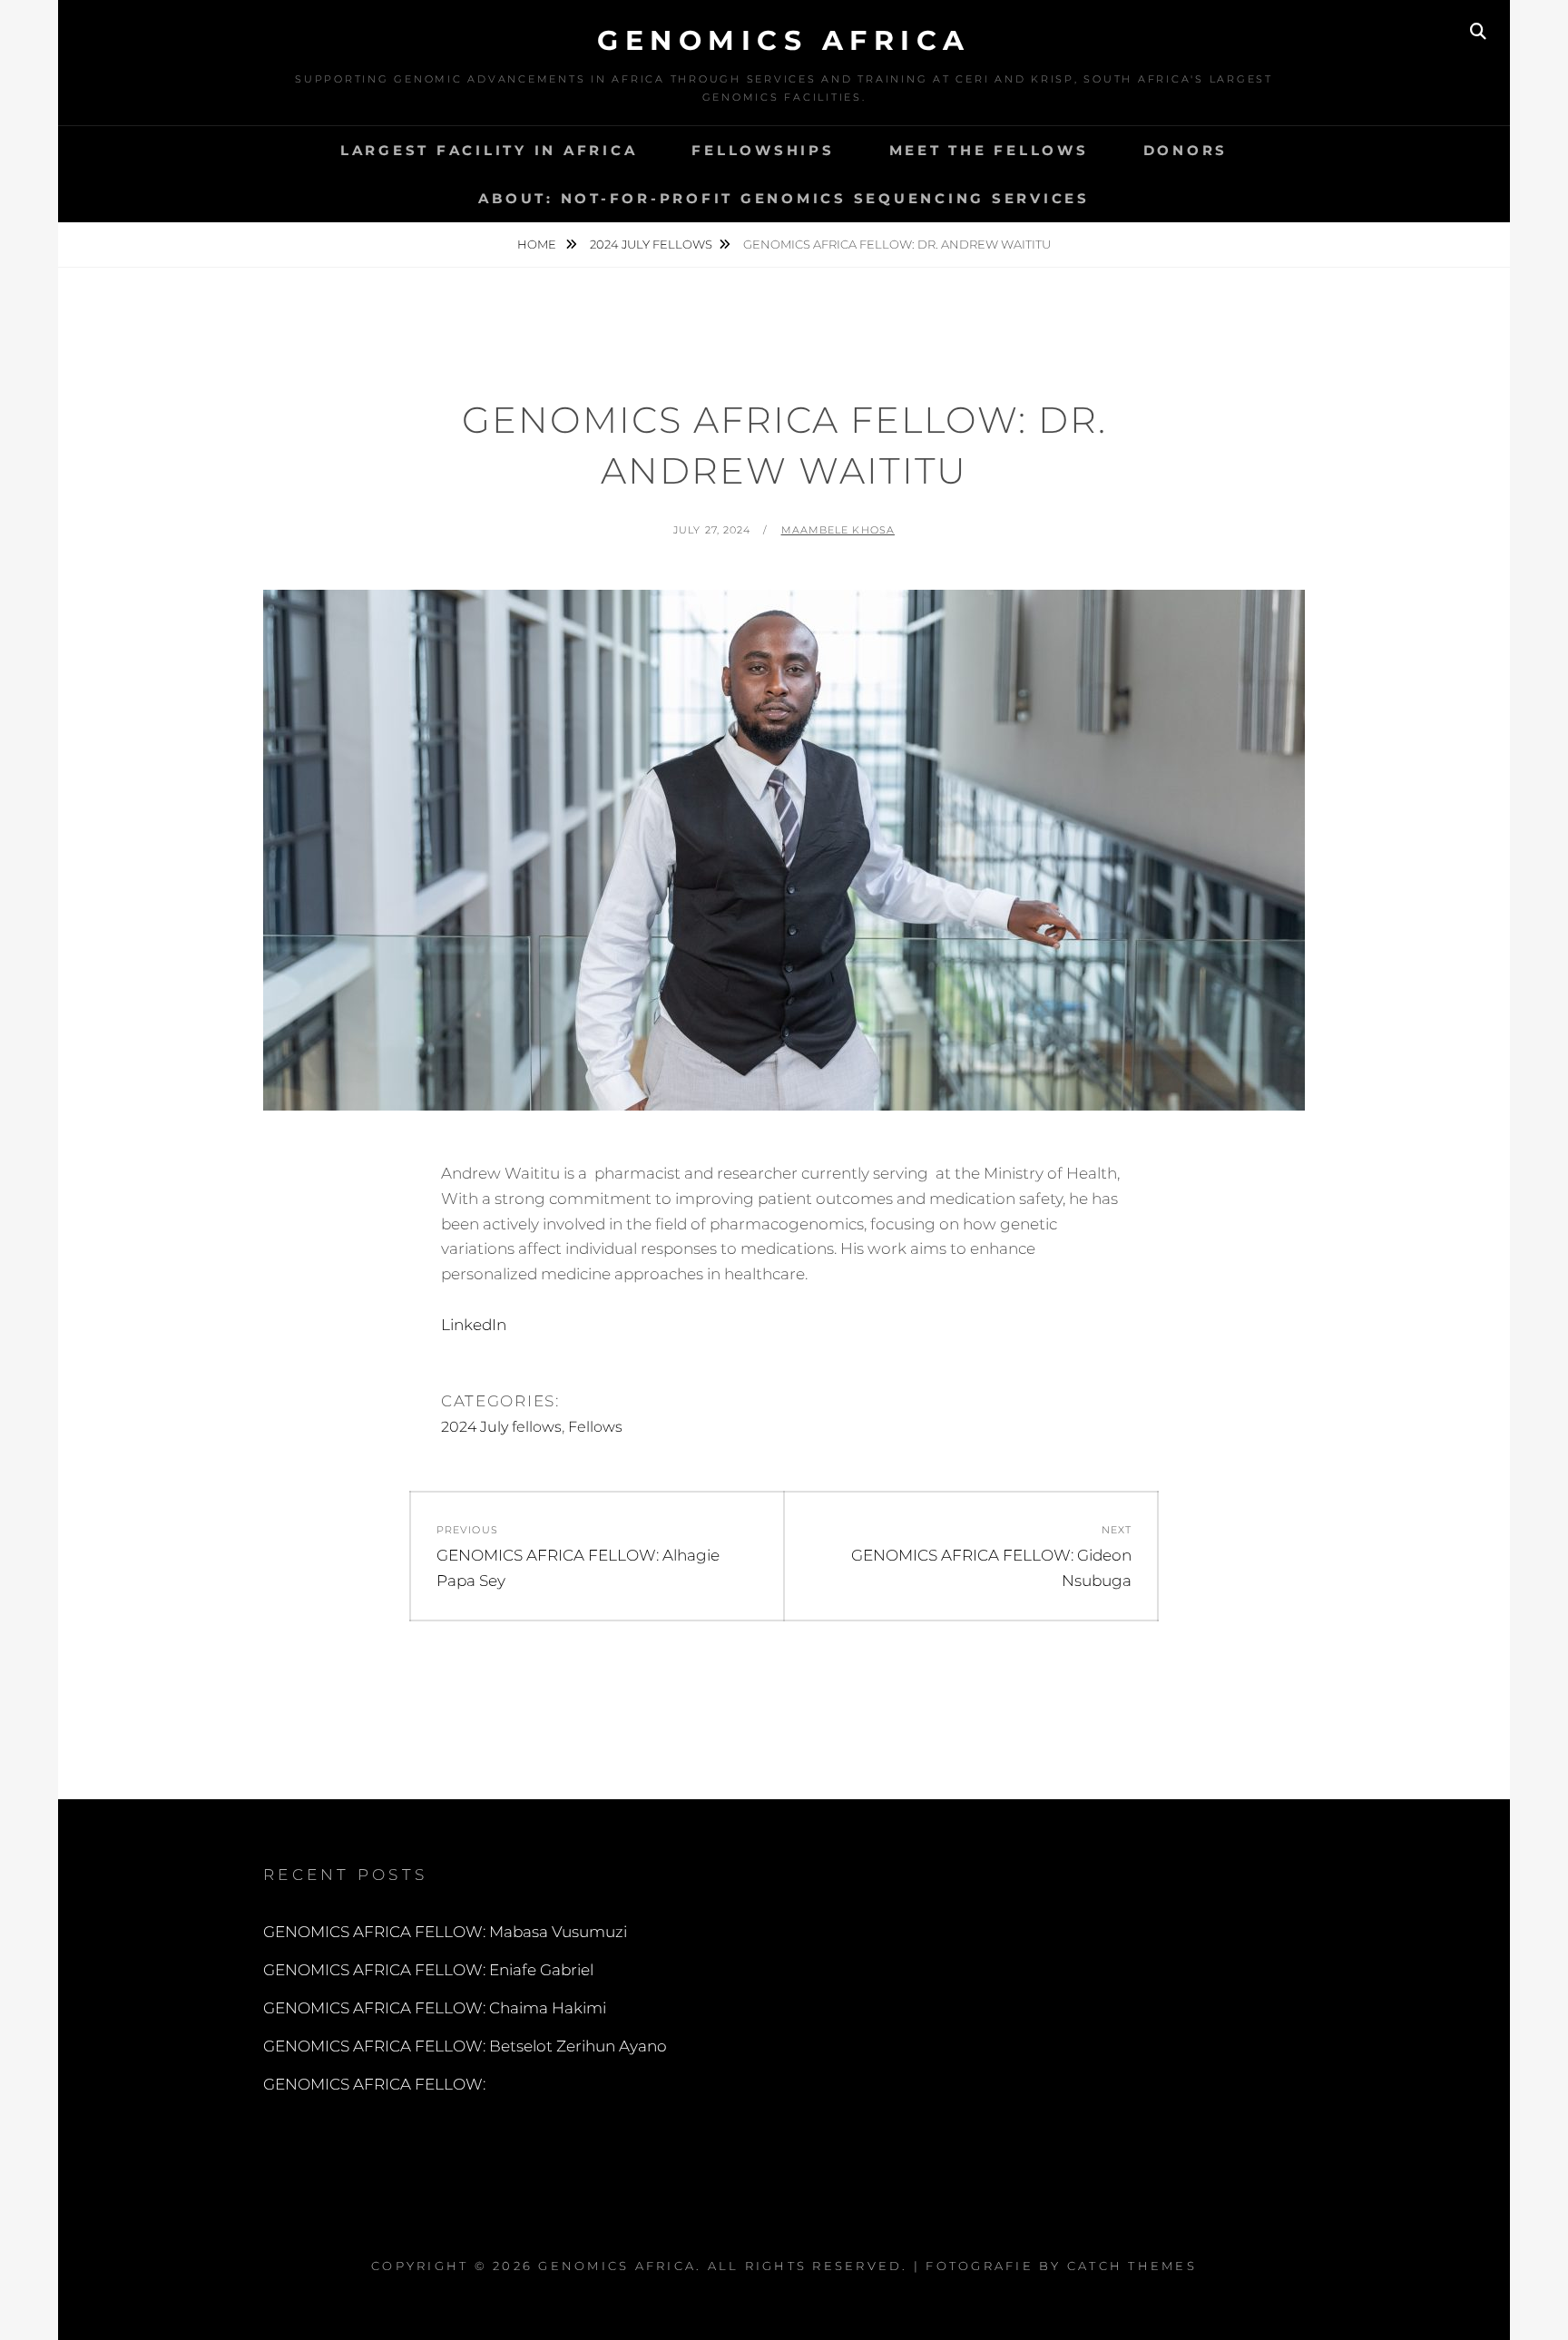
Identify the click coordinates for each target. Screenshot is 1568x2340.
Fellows (595, 1427)
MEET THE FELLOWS (989, 150)
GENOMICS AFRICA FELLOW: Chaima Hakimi (435, 2008)
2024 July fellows (651, 244)
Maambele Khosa (838, 530)
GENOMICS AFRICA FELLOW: (374, 2084)
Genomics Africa (784, 40)
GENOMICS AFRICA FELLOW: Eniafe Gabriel (428, 1970)
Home (538, 244)
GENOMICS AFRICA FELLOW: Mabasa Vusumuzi (445, 1932)
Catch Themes (1132, 2266)
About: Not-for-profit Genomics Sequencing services (784, 198)
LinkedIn (474, 1325)
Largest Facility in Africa (489, 150)
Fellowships (763, 150)
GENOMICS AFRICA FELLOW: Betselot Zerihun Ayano (465, 2046)
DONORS (1186, 150)
